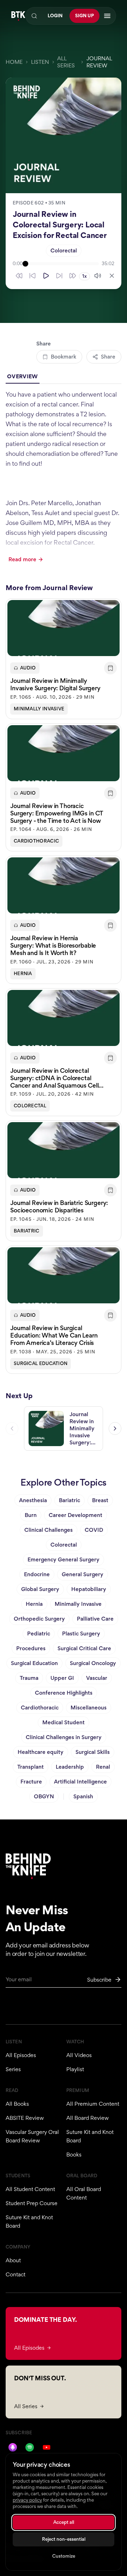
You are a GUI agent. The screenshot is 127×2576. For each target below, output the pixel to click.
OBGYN (44, 1796)
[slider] (62, 264)
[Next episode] (115, 1428)
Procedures (31, 1648)
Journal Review (99, 62)
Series (13, 2069)
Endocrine (37, 1574)
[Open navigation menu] (107, 16)
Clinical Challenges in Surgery (64, 1737)
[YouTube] (47, 2447)
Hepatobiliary (89, 1589)
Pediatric (39, 1633)
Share (108, 357)
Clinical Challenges (49, 1530)
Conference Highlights (64, 1693)
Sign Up (84, 16)
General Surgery (83, 1574)
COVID (94, 1530)
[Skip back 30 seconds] (19, 276)
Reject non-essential (64, 2539)
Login (55, 16)
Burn (31, 1515)
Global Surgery (40, 1589)
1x (84, 276)
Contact (16, 2274)
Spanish (83, 1796)
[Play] (46, 276)
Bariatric (27, 1231)
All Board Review (87, 2118)
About (13, 2260)
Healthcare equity (41, 1752)
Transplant (31, 1767)
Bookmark (64, 357)
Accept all (64, 2522)
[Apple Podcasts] (13, 2447)
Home (14, 62)
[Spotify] (30, 2447)
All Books (17, 2104)
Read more (22, 559)
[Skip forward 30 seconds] (73, 276)
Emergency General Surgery (64, 1559)
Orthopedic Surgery (39, 1619)
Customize (64, 2556)
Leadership (70, 1767)
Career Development (75, 1515)
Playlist (75, 2069)
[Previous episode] (12, 1428)
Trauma (29, 1678)
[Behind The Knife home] (18, 16)
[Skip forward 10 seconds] (59, 276)
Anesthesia (33, 1500)
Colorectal (64, 250)
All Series (66, 62)
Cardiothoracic (36, 841)
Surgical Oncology (93, 1663)
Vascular (97, 1678)
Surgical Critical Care (84, 1648)
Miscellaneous (89, 1708)
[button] (64, 659)
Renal (103, 1767)
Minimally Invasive (39, 709)
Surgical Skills (93, 1752)
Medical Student (64, 1722)
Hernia (23, 974)
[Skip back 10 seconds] (32, 276)
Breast (100, 1500)
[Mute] (98, 276)
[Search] (34, 16)
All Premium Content (93, 2104)
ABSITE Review (25, 2118)
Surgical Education (41, 1363)
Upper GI (62, 1678)
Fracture (31, 1782)
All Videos (79, 2055)
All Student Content (30, 2189)
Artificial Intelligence (80, 1782)
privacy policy (27, 2500)
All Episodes (21, 2055)
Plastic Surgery (81, 1633)
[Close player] (112, 276)
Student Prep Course (32, 2203)
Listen (40, 62)
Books (74, 2155)
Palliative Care (95, 1619)
